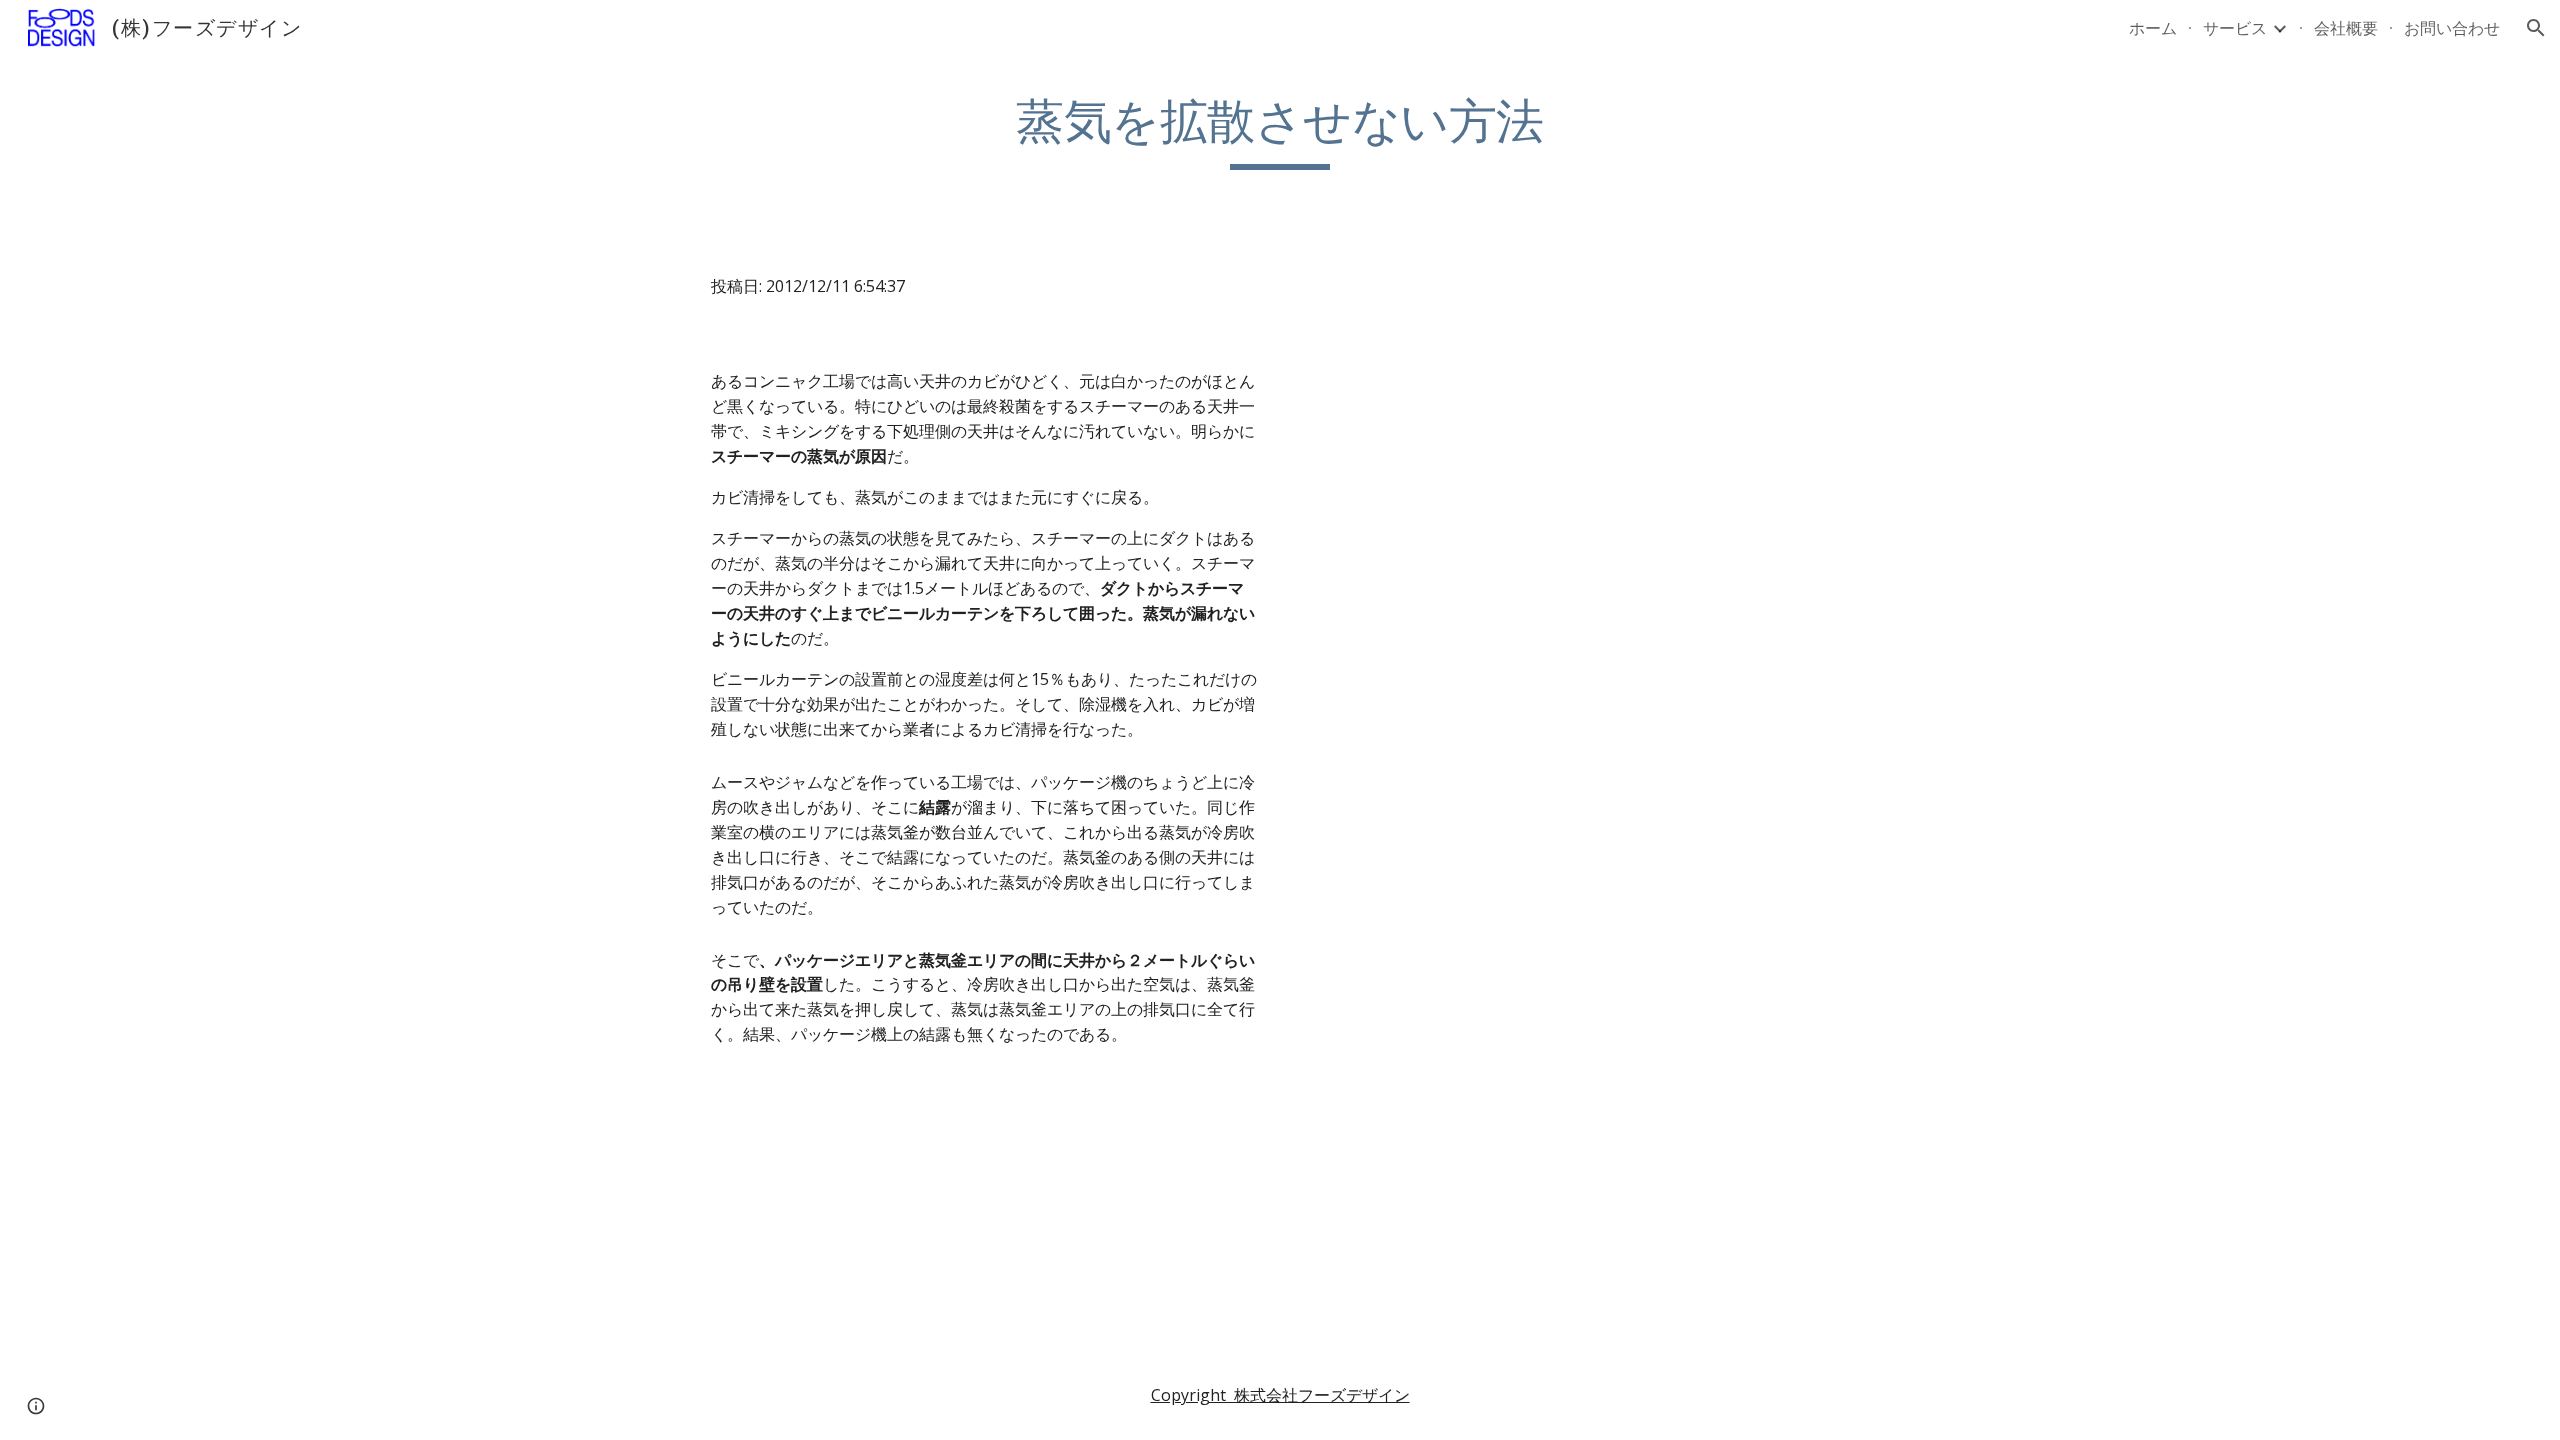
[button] (2536, 28)
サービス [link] (2235, 28)
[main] (1280, 131)
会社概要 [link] (2346, 28)
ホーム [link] (2153, 28)
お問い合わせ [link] (2452, 28)
